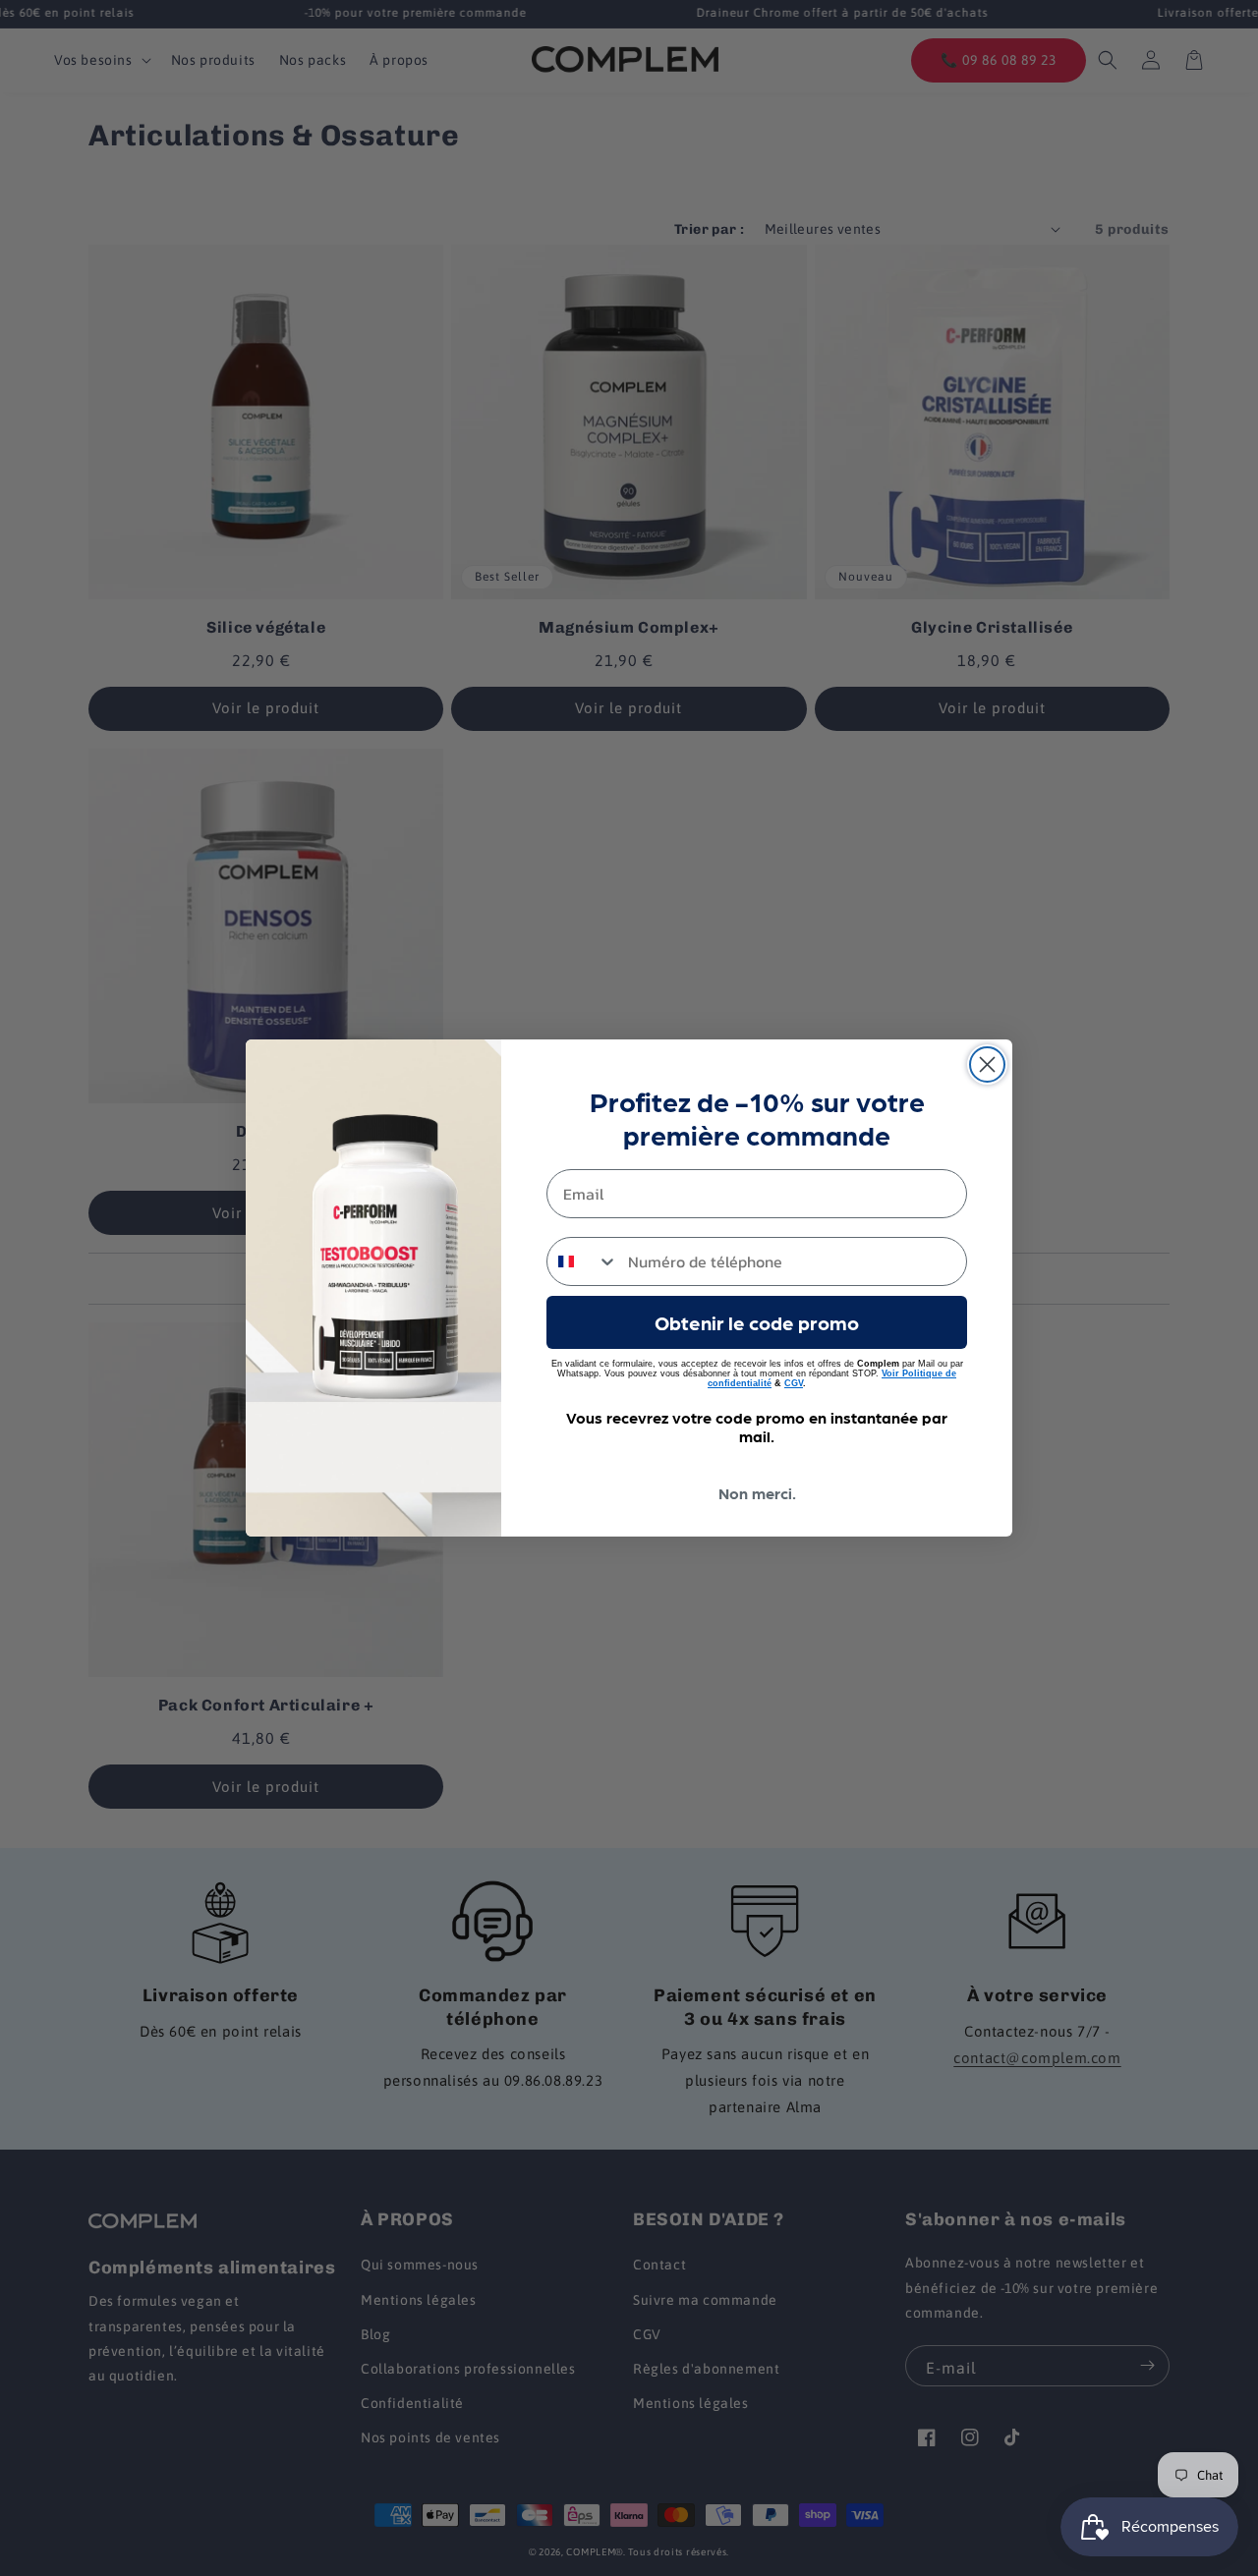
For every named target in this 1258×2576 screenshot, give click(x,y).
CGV (794, 1383)
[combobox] (583, 1261)
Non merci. (757, 1493)
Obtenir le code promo (757, 1322)
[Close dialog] (987, 1064)
